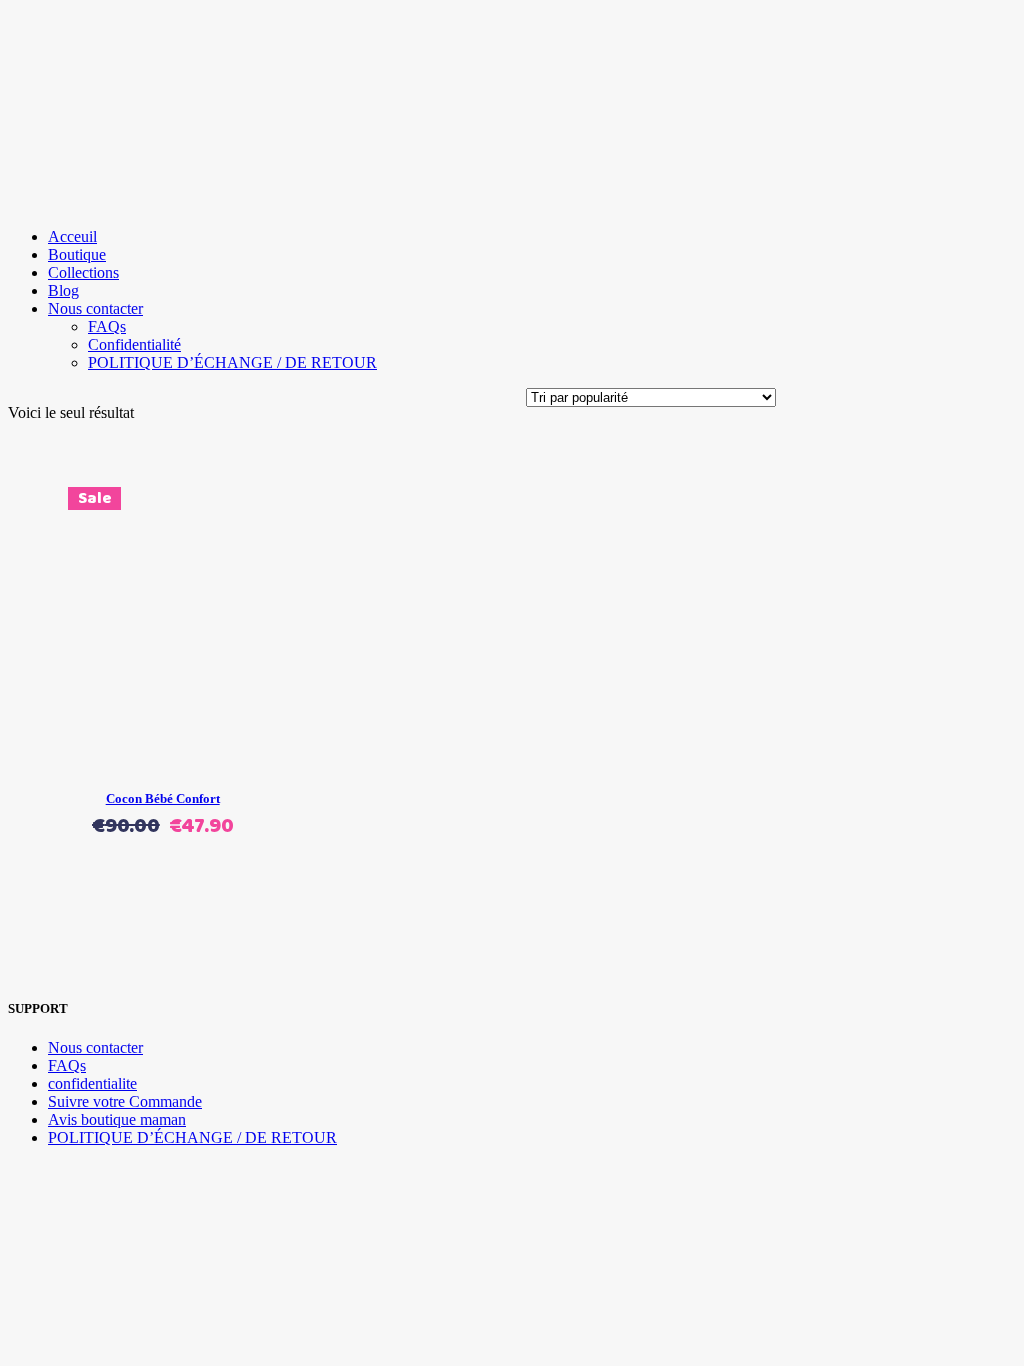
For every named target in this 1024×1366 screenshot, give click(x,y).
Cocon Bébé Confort (163, 798)
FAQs (67, 1065)
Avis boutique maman (117, 1119)
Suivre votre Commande (125, 1101)
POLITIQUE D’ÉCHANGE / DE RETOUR (192, 1137)
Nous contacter (95, 1047)
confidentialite (92, 1083)
